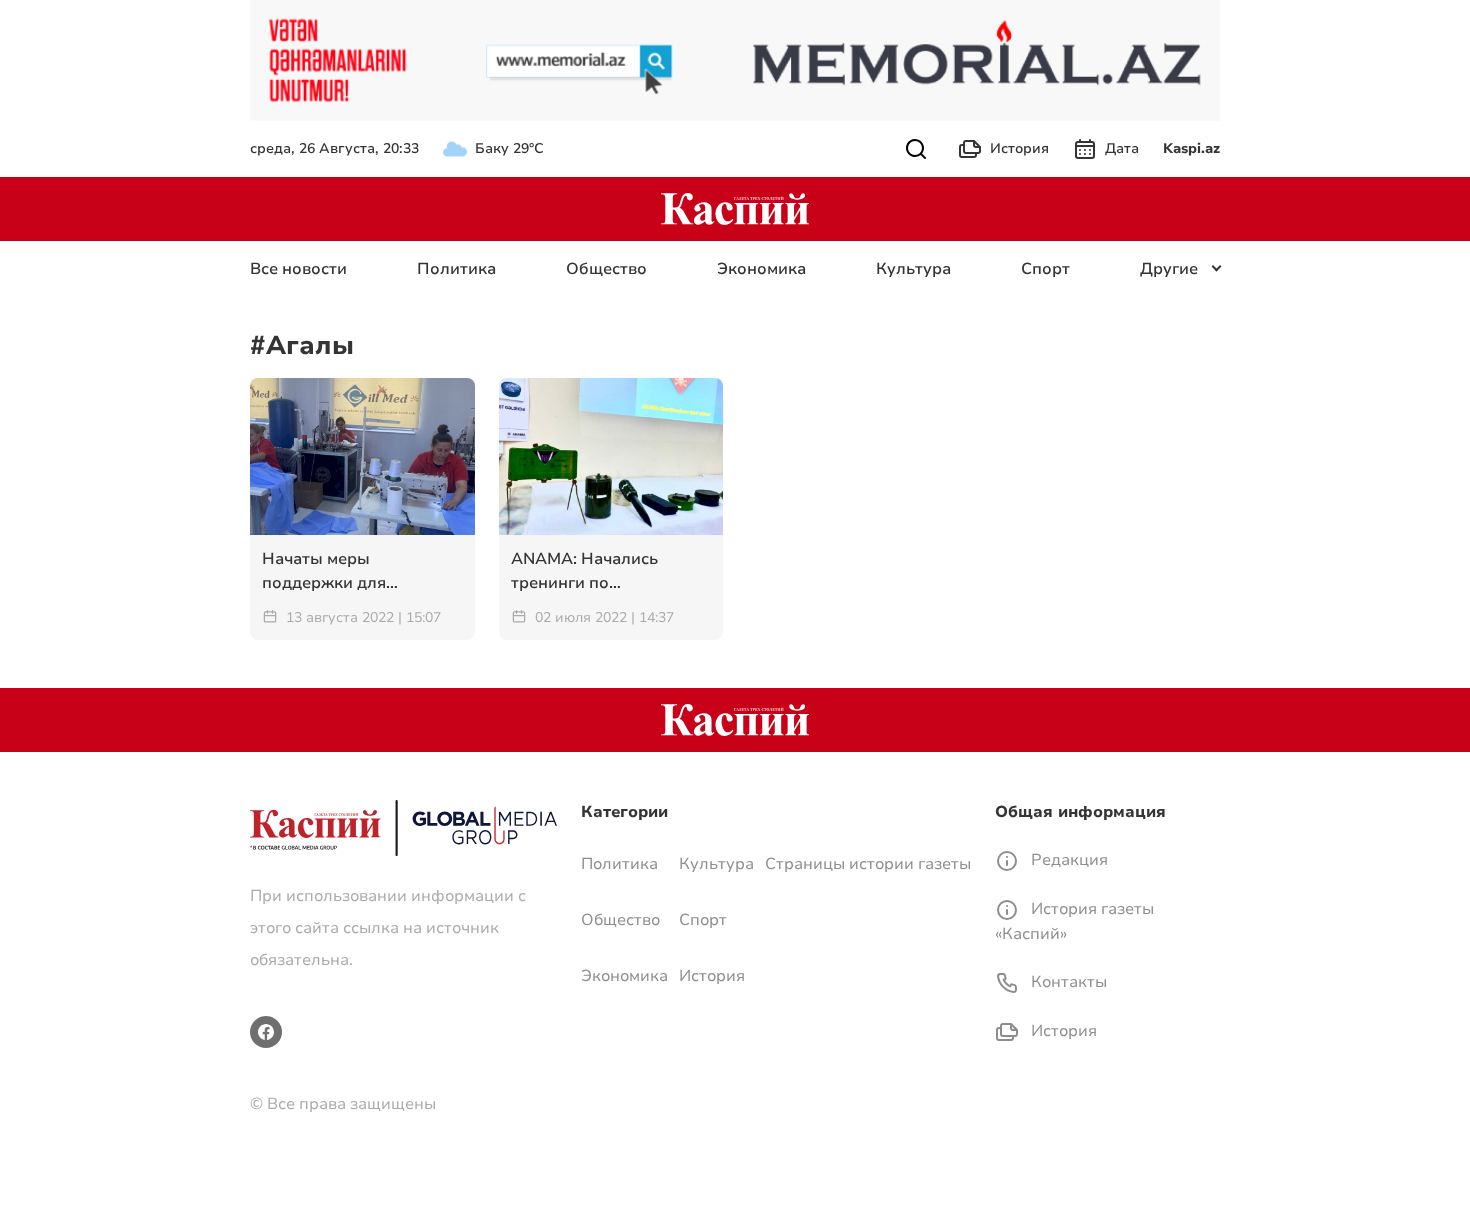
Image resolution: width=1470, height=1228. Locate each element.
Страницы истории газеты (868, 864)
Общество (606, 269)
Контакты (1067, 982)
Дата (1122, 148)
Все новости (298, 269)
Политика (456, 269)
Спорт (1045, 269)
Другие (1169, 269)
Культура (913, 269)
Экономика (761, 269)
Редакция (1067, 860)
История (1019, 148)
